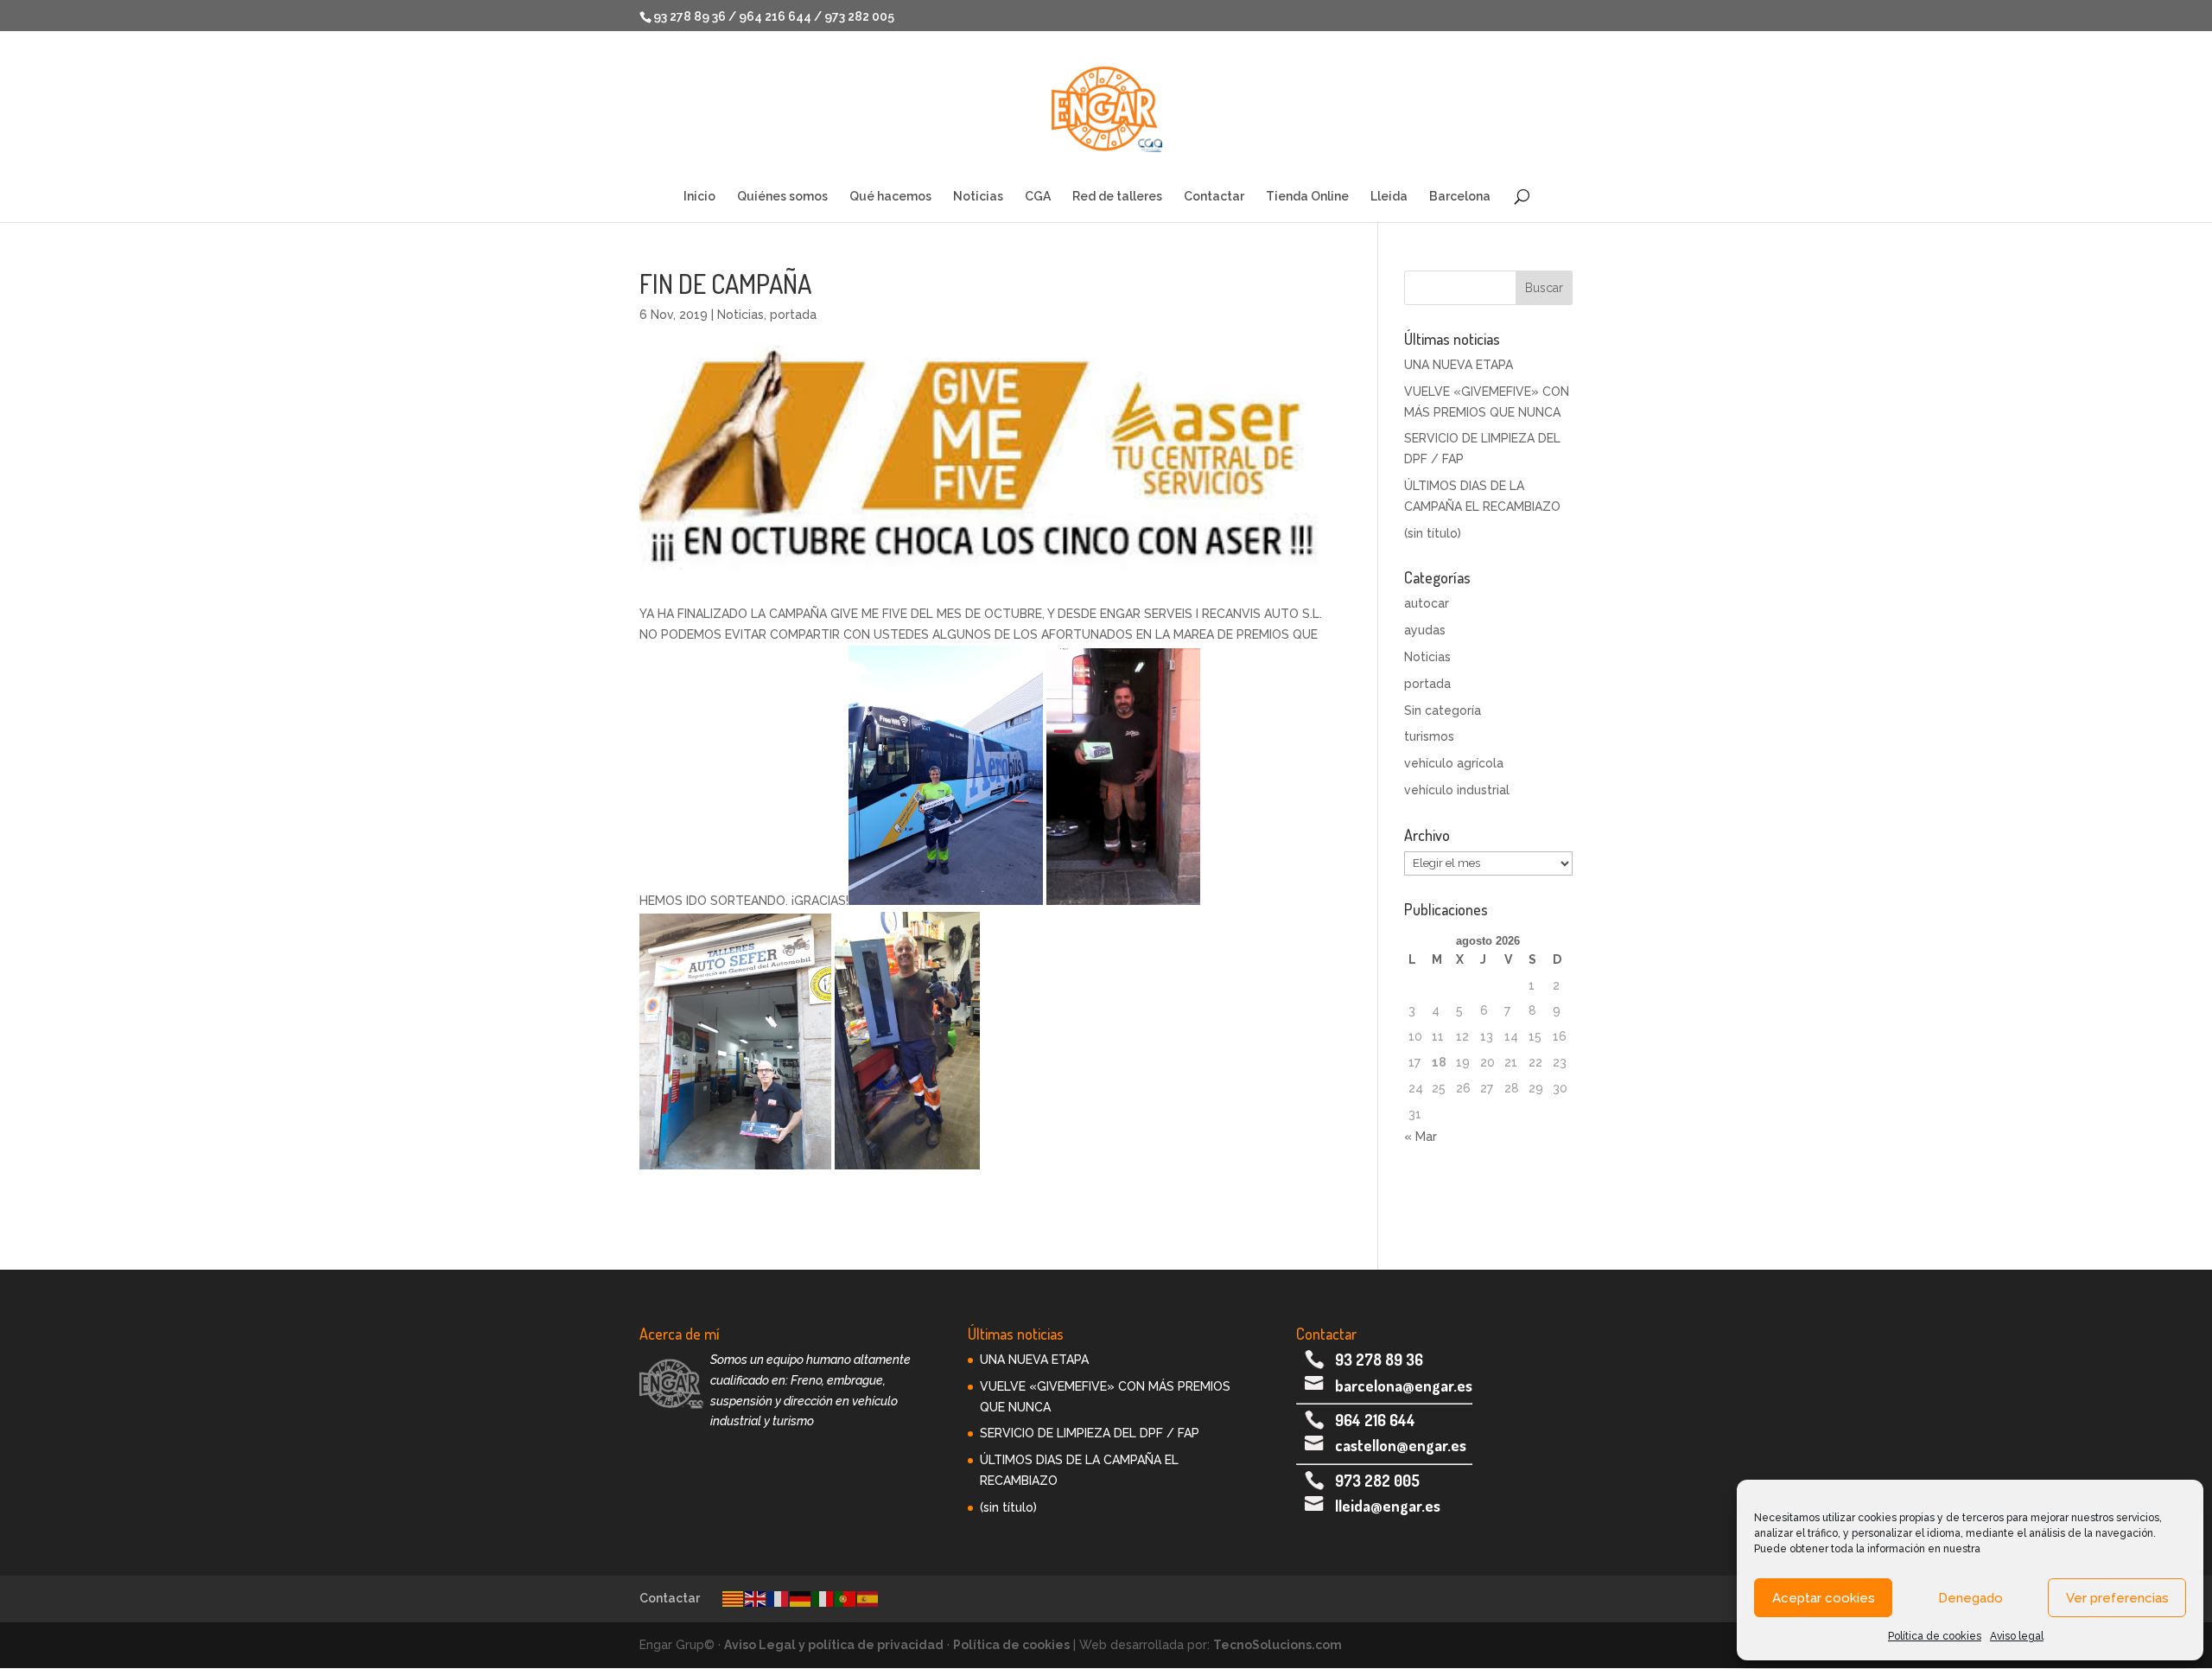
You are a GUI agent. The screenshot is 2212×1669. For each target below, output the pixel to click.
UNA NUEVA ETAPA (1459, 365)
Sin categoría (1443, 710)
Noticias (978, 197)
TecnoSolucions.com (1278, 1645)
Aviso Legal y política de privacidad (834, 1645)
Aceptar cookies (1824, 1598)
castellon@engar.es (1401, 1445)
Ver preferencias (2117, 1598)
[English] (756, 1598)
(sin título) (1433, 533)
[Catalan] (734, 1598)
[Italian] (823, 1598)
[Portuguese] (846, 1598)
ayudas (1425, 630)
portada (793, 315)
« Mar (1421, 1137)
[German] (801, 1598)
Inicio (699, 197)
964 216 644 (1375, 1420)
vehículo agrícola (1454, 763)
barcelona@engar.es (1404, 1386)
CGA (1038, 197)
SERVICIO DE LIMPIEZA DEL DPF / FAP (1090, 1433)
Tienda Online (1307, 197)
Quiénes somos (782, 197)
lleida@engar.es (1388, 1506)
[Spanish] (868, 1598)
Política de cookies (1935, 1636)
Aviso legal (2017, 1636)
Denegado (1970, 1598)
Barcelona (1460, 197)
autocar (1427, 603)
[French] (779, 1598)
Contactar (1214, 197)
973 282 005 (1377, 1481)
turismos (1429, 736)
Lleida (1389, 197)
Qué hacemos (890, 197)
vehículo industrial (1457, 790)
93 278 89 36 (1379, 1360)
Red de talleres (1117, 197)
